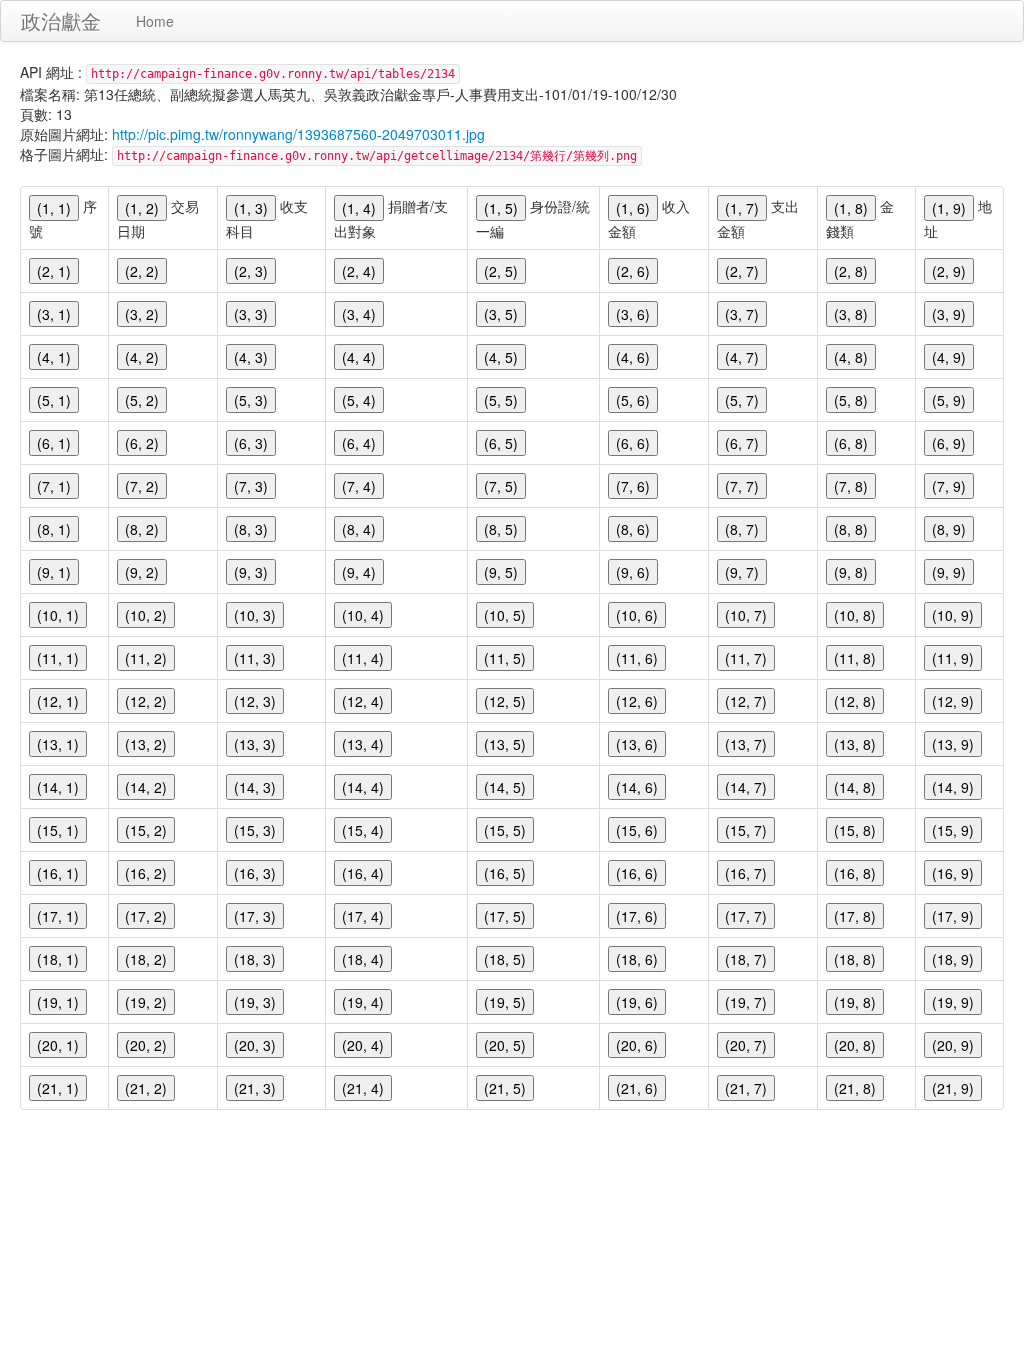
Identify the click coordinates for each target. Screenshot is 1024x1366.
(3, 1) (54, 314)
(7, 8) (851, 486)
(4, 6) (633, 357)
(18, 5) (505, 959)
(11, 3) (255, 658)
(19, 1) (58, 1002)
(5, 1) (54, 400)
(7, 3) (251, 486)
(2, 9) (949, 271)
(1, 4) (359, 208)
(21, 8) (855, 1088)
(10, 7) (746, 615)
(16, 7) (746, 873)
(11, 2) (146, 658)
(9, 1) (54, 572)
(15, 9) (953, 830)
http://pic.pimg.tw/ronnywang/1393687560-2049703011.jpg (298, 134)
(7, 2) (142, 486)
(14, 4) (363, 787)
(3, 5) (501, 314)
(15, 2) (146, 830)
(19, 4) (363, 1002)
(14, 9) (953, 787)
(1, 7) (742, 208)
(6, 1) (54, 443)
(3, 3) (251, 314)
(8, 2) (142, 529)
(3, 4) (359, 314)
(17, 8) (855, 916)
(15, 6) (637, 830)
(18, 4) (363, 959)
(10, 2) (146, 615)
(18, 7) (746, 959)
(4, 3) (251, 357)
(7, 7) (742, 486)
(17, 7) (746, 916)
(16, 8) (855, 873)
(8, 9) (949, 529)
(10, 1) (58, 615)
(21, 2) (146, 1088)
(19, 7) (746, 1002)
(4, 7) (742, 357)
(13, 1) (58, 744)
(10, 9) (953, 615)
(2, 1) (54, 271)
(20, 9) (953, 1045)
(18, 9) (953, 959)
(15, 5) (505, 830)
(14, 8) (855, 787)
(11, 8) (855, 658)
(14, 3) (255, 787)
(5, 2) (142, 400)
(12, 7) (746, 701)
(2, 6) (633, 271)
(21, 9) (953, 1088)
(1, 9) (949, 208)
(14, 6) (637, 787)
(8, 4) (359, 529)
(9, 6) (633, 572)
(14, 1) (58, 787)
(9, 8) (851, 572)
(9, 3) (251, 572)
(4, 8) (851, 357)
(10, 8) (855, 615)
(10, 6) (637, 615)
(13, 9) (953, 744)
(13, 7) (746, 744)
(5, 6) (633, 400)
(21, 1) (58, 1088)
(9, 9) (949, 572)
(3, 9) (949, 314)
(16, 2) (146, 873)
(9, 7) (742, 572)
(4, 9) (949, 357)
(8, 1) (54, 529)
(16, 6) (637, 873)
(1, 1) (54, 208)
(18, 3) (255, 959)
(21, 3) (255, 1088)
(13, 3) (255, 744)
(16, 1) (58, 873)
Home (155, 21)
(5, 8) (851, 400)
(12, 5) (505, 701)
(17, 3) (255, 916)
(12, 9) (953, 701)
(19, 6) (637, 1002)
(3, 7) (742, 314)
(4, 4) (359, 357)
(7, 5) (501, 486)
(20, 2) (146, 1045)
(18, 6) (637, 959)
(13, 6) (637, 744)
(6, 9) (949, 443)
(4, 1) (54, 357)
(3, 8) (851, 314)
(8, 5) (501, 529)
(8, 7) (742, 529)
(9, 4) (359, 572)
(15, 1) (58, 830)
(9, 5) (501, 572)
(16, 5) (505, 873)
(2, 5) (501, 271)
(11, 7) (746, 658)
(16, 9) (953, 873)
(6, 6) (633, 443)
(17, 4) (363, 916)
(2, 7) (742, 271)
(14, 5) (505, 787)
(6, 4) (359, 443)
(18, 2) (146, 959)
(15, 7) (746, 830)
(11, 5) (505, 658)
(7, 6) (633, 486)
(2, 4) (359, 271)
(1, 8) (851, 208)
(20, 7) (746, 1045)
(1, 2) (142, 208)
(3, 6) (633, 314)
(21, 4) (363, 1088)
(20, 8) (855, 1045)
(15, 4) (363, 830)
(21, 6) (637, 1088)
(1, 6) (633, 208)
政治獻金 (61, 20)
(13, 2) (146, 744)
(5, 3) (251, 400)
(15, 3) (255, 830)
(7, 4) (359, 486)
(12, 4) (363, 701)
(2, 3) (251, 271)
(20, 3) (255, 1045)
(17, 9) (953, 916)
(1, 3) (251, 208)
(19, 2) (146, 1002)
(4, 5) (501, 357)
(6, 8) (851, 443)
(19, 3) (255, 1002)
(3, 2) (142, 314)
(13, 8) (855, 744)
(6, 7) (742, 443)
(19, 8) (855, 1002)
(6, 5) (501, 443)
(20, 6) (637, 1045)
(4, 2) (142, 357)
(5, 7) (742, 400)
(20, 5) (505, 1045)
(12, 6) (637, 701)
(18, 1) (58, 959)
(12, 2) (146, 701)
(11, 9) (953, 658)
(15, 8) (855, 830)
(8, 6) (633, 529)
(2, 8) (851, 271)
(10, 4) (363, 615)
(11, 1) (58, 658)
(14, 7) (746, 787)
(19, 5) (505, 1002)
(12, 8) (855, 701)
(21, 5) (505, 1088)
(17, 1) (58, 916)
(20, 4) (363, 1045)
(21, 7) (746, 1088)
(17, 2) (146, 916)
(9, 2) (142, 572)
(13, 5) (505, 744)
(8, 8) (851, 529)
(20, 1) (58, 1045)
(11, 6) (637, 658)
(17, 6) (637, 916)
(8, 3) (251, 529)
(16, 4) (363, 873)
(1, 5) (501, 208)
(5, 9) (949, 400)
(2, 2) (142, 271)
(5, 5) (501, 400)
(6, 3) (251, 443)
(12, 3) (255, 701)
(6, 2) (142, 443)
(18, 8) (855, 959)
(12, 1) (58, 701)
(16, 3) (255, 873)
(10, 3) (255, 615)
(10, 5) (505, 615)
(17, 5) (505, 916)
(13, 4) (363, 744)
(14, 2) (146, 787)
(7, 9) (949, 486)
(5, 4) (359, 400)
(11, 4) (363, 658)
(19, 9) (953, 1002)
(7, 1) (54, 486)
